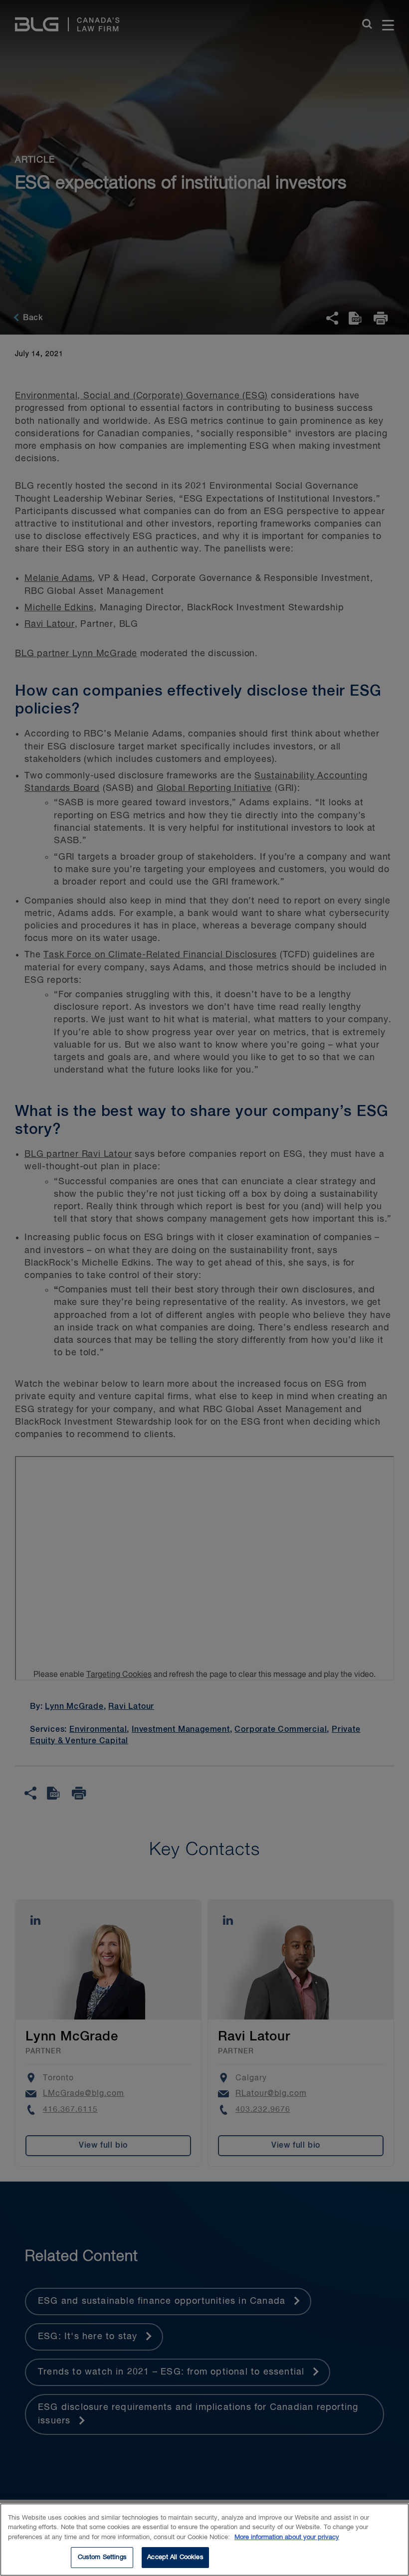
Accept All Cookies (175, 2557)
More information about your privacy (287, 2537)
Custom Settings (102, 2557)
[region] (204, 2540)
